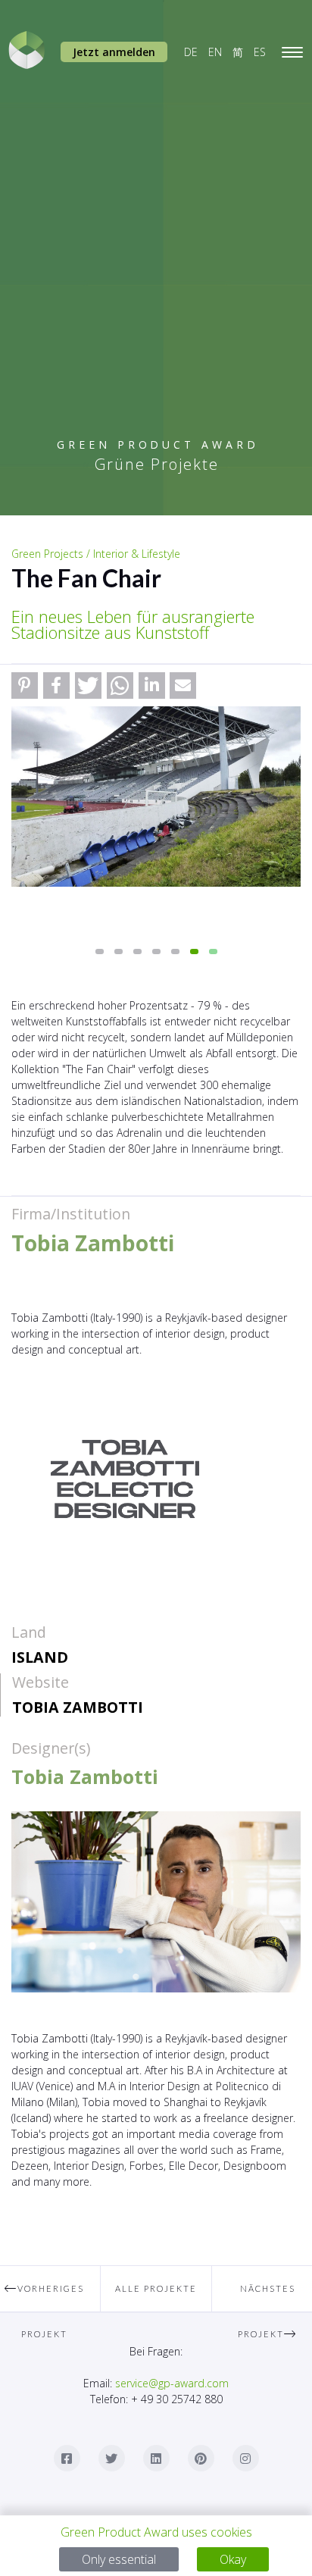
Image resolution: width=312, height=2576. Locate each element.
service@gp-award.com (172, 2383)
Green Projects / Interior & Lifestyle (96, 554)
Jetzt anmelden (114, 52)
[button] (25, 685)
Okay (233, 2559)
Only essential (119, 2559)
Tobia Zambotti (78, 1707)
